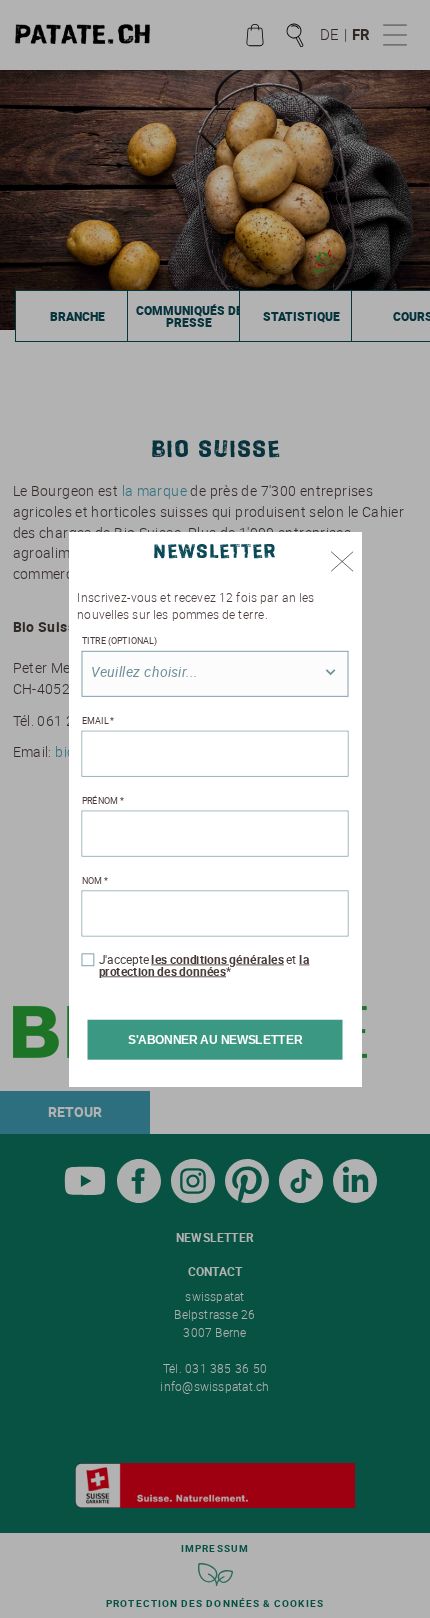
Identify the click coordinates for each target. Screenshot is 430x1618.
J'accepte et (204, 966)
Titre (119, 640)
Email (98, 720)
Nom (95, 880)
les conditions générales (217, 959)
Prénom (103, 800)
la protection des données (204, 965)
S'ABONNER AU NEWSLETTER (215, 1040)
